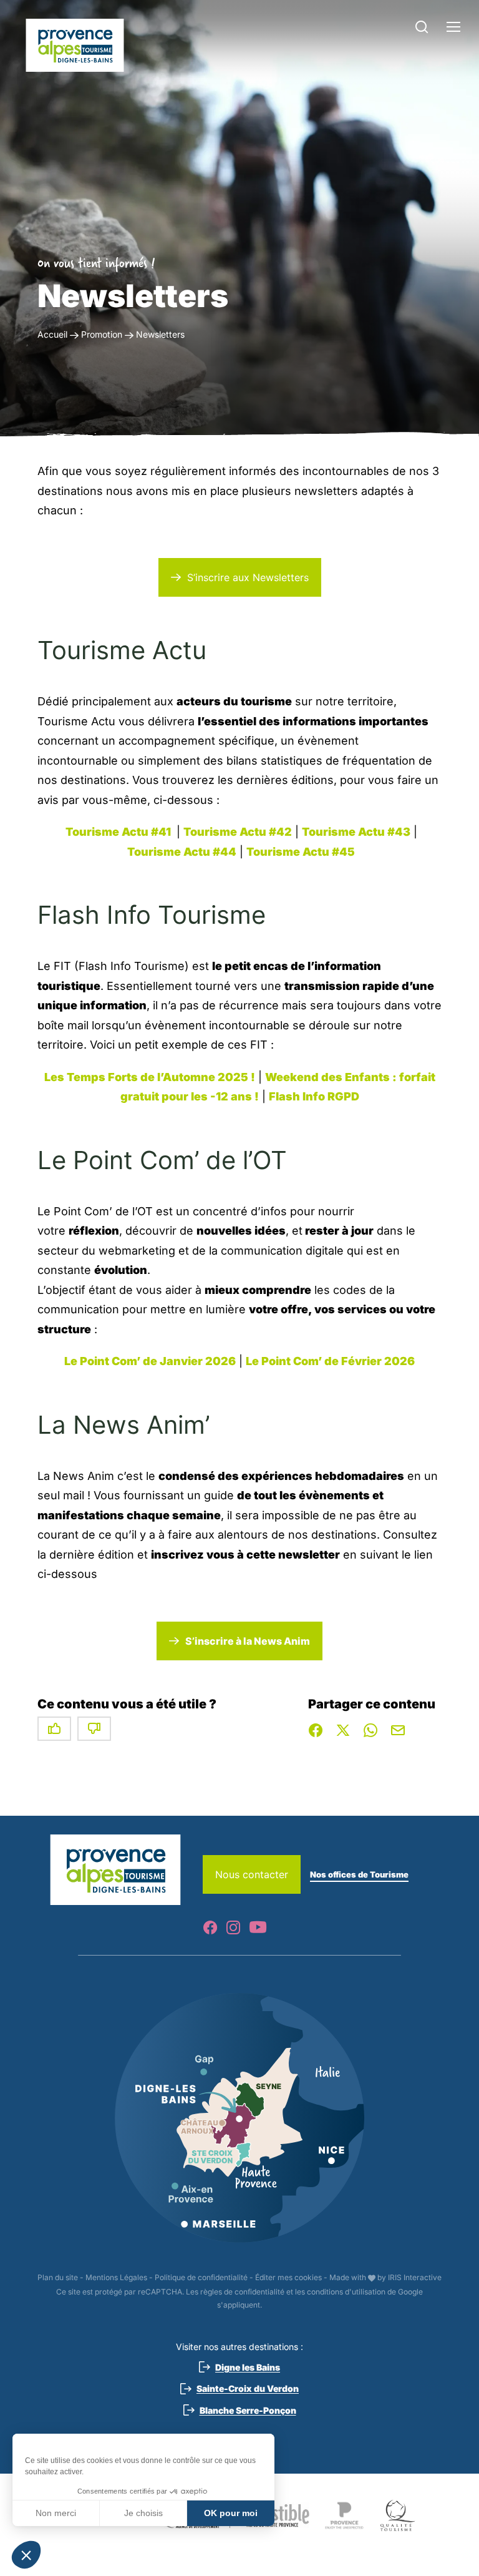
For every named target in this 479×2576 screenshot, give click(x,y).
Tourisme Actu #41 (119, 832)
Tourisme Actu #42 (238, 832)
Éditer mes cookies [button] (288, 2277)
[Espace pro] (75, 45)
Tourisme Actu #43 (356, 832)
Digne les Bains (248, 2367)
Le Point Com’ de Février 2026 (330, 1361)
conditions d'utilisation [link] (346, 2292)
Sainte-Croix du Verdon (248, 2388)
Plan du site (58, 2277)
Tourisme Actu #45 (301, 852)
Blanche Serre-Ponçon (248, 2410)
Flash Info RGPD (314, 1096)
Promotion (102, 334)
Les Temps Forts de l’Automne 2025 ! (150, 1077)
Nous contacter (252, 1874)
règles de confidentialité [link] (242, 2292)
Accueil (52, 334)
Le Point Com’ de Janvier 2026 (150, 1361)
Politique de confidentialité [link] (201, 2277)
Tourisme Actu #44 (182, 852)
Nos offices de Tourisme (359, 1874)
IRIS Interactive (415, 2277)
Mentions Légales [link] (116, 2277)
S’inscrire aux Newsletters (248, 577)
